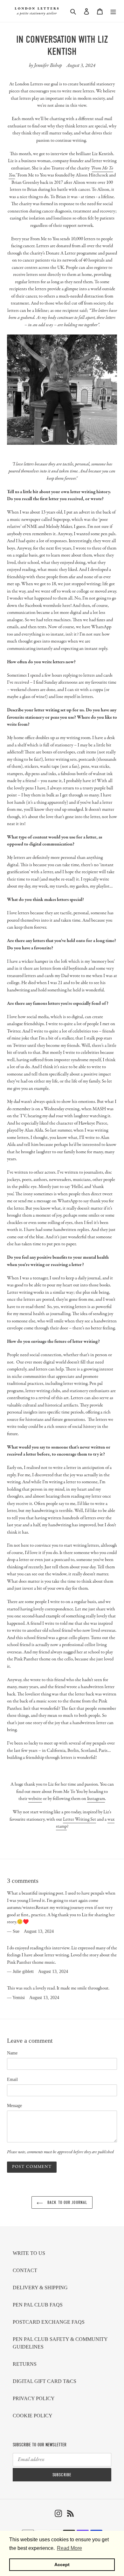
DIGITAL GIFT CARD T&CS (45, 2381)
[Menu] (113, 11)
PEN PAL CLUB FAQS (38, 2305)
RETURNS (25, 2364)
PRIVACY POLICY (34, 2398)
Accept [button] (62, 2565)
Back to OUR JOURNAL (67, 2202)
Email (12, 2080)
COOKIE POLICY (33, 2416)
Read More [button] (69, 2548)
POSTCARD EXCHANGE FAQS (49, 2322)
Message (14, 2106)
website (35, 1799)
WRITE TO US (29, 2253)
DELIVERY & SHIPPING (40, 2288)
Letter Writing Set (79, 1819)
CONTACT (25, 2270)
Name (12, 2053)
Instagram (96, 1799)
